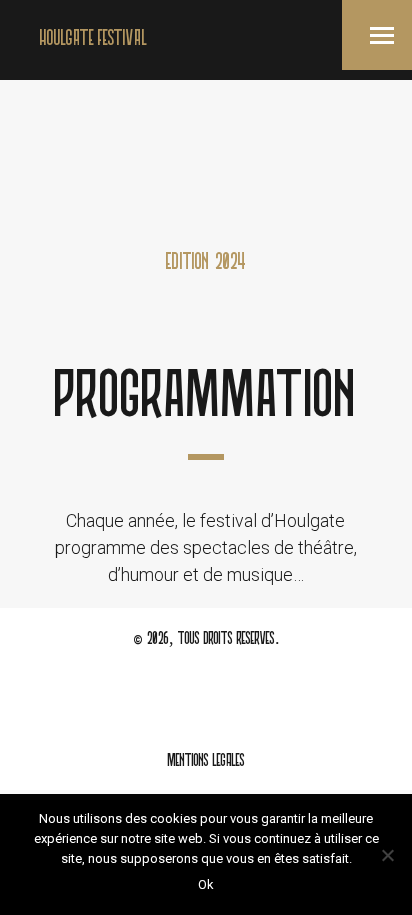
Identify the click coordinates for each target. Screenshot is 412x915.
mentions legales (206, 761)
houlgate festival (93, 39)
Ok (206, 884)
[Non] (387, 855)
